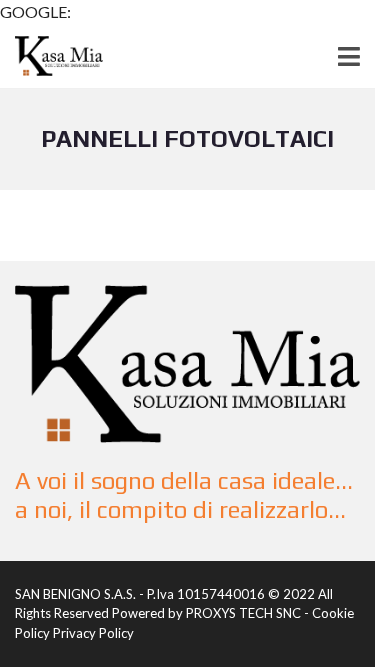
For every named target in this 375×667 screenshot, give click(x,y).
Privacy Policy (93, 633)
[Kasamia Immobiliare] (51, 56)
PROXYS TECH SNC (243, 613)
